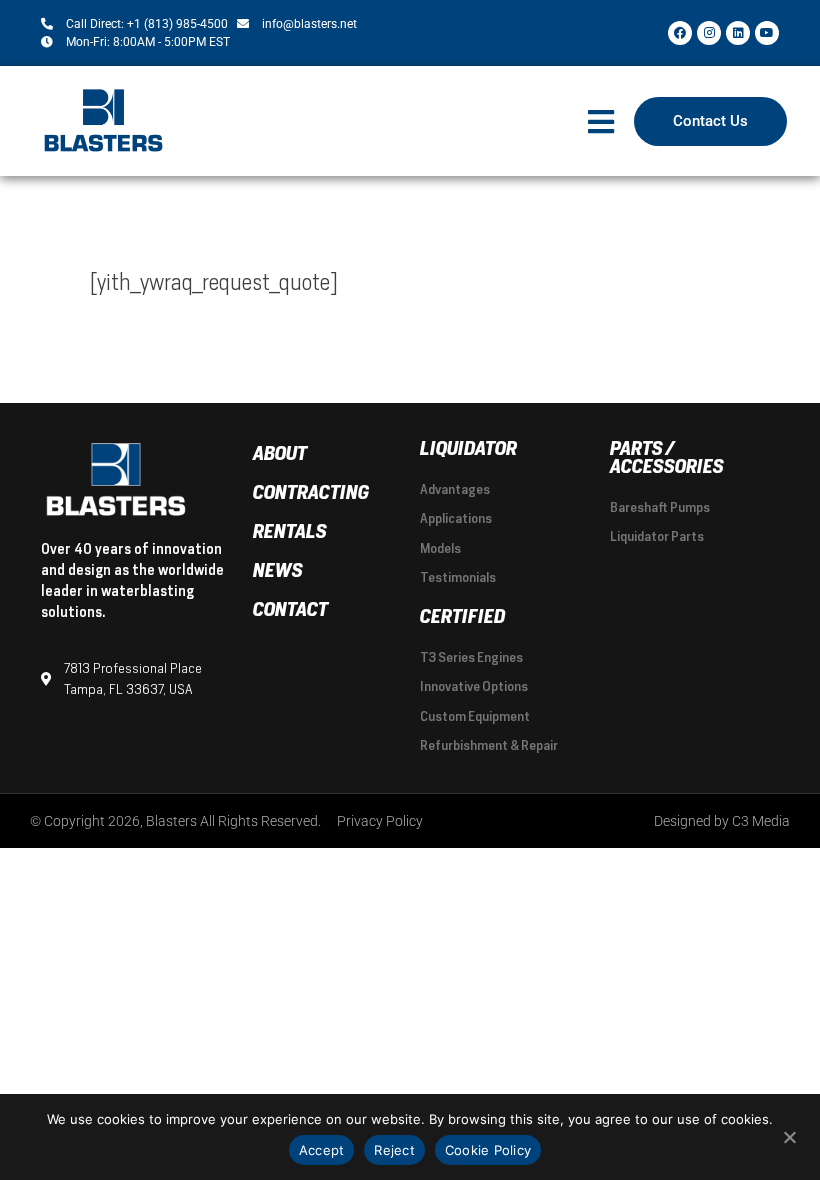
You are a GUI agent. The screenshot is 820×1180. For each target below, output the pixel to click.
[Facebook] (680, 33)
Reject (394, 1150)
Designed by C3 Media (722, 821)
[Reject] (789, 1135)
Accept (322, 1150)
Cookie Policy (488, 1150)
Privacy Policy (380, 821)
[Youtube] (767, 33)
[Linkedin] (738, 33)
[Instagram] (709, 33)
